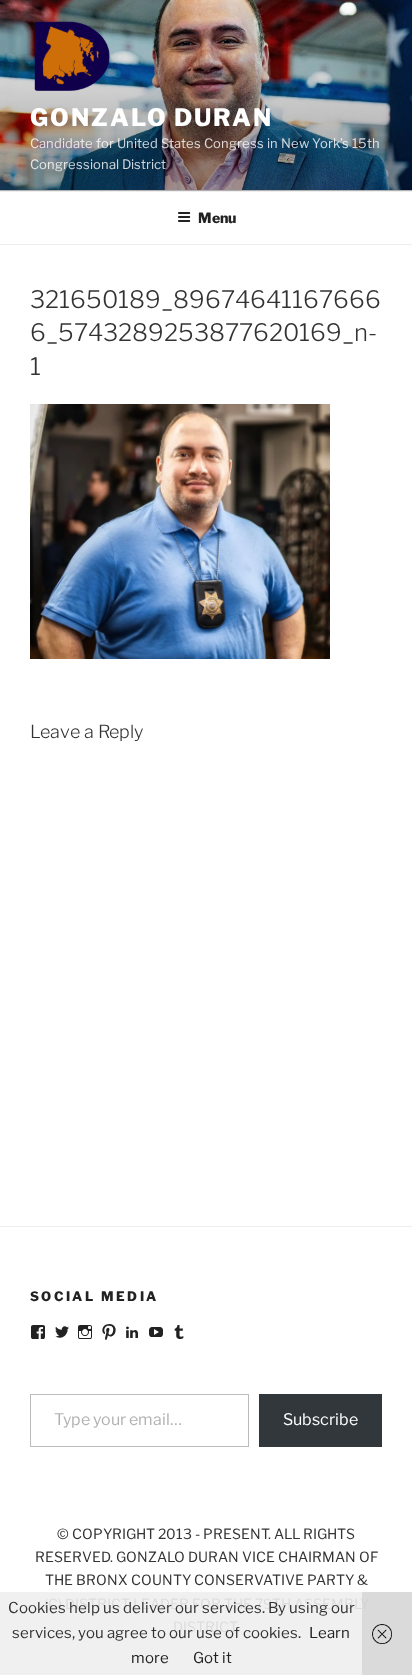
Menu (217, 217)
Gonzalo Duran (151, 117)
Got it (212, 1658)
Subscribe (320, 1419)
